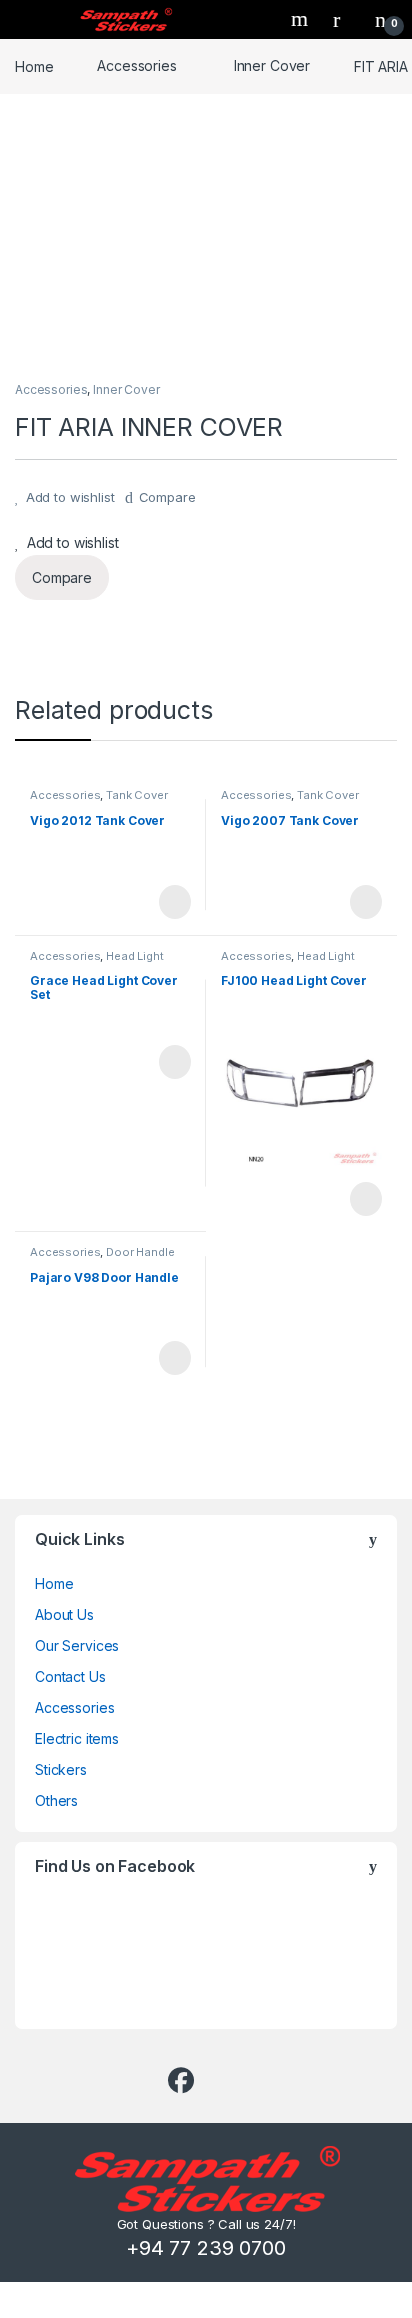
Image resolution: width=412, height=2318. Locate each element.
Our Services (77, 1645)
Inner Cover (272, 65)
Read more (174, 902)
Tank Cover (137, 795)
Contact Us (70, 1676)
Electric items (77, 1738)
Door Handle (140, 1252)
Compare (167, 497)
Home (34, 65)
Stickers (61, 1769)
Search (302, 19)
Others (56, 1800)
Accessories (136, 65)
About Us (64, 1614)
